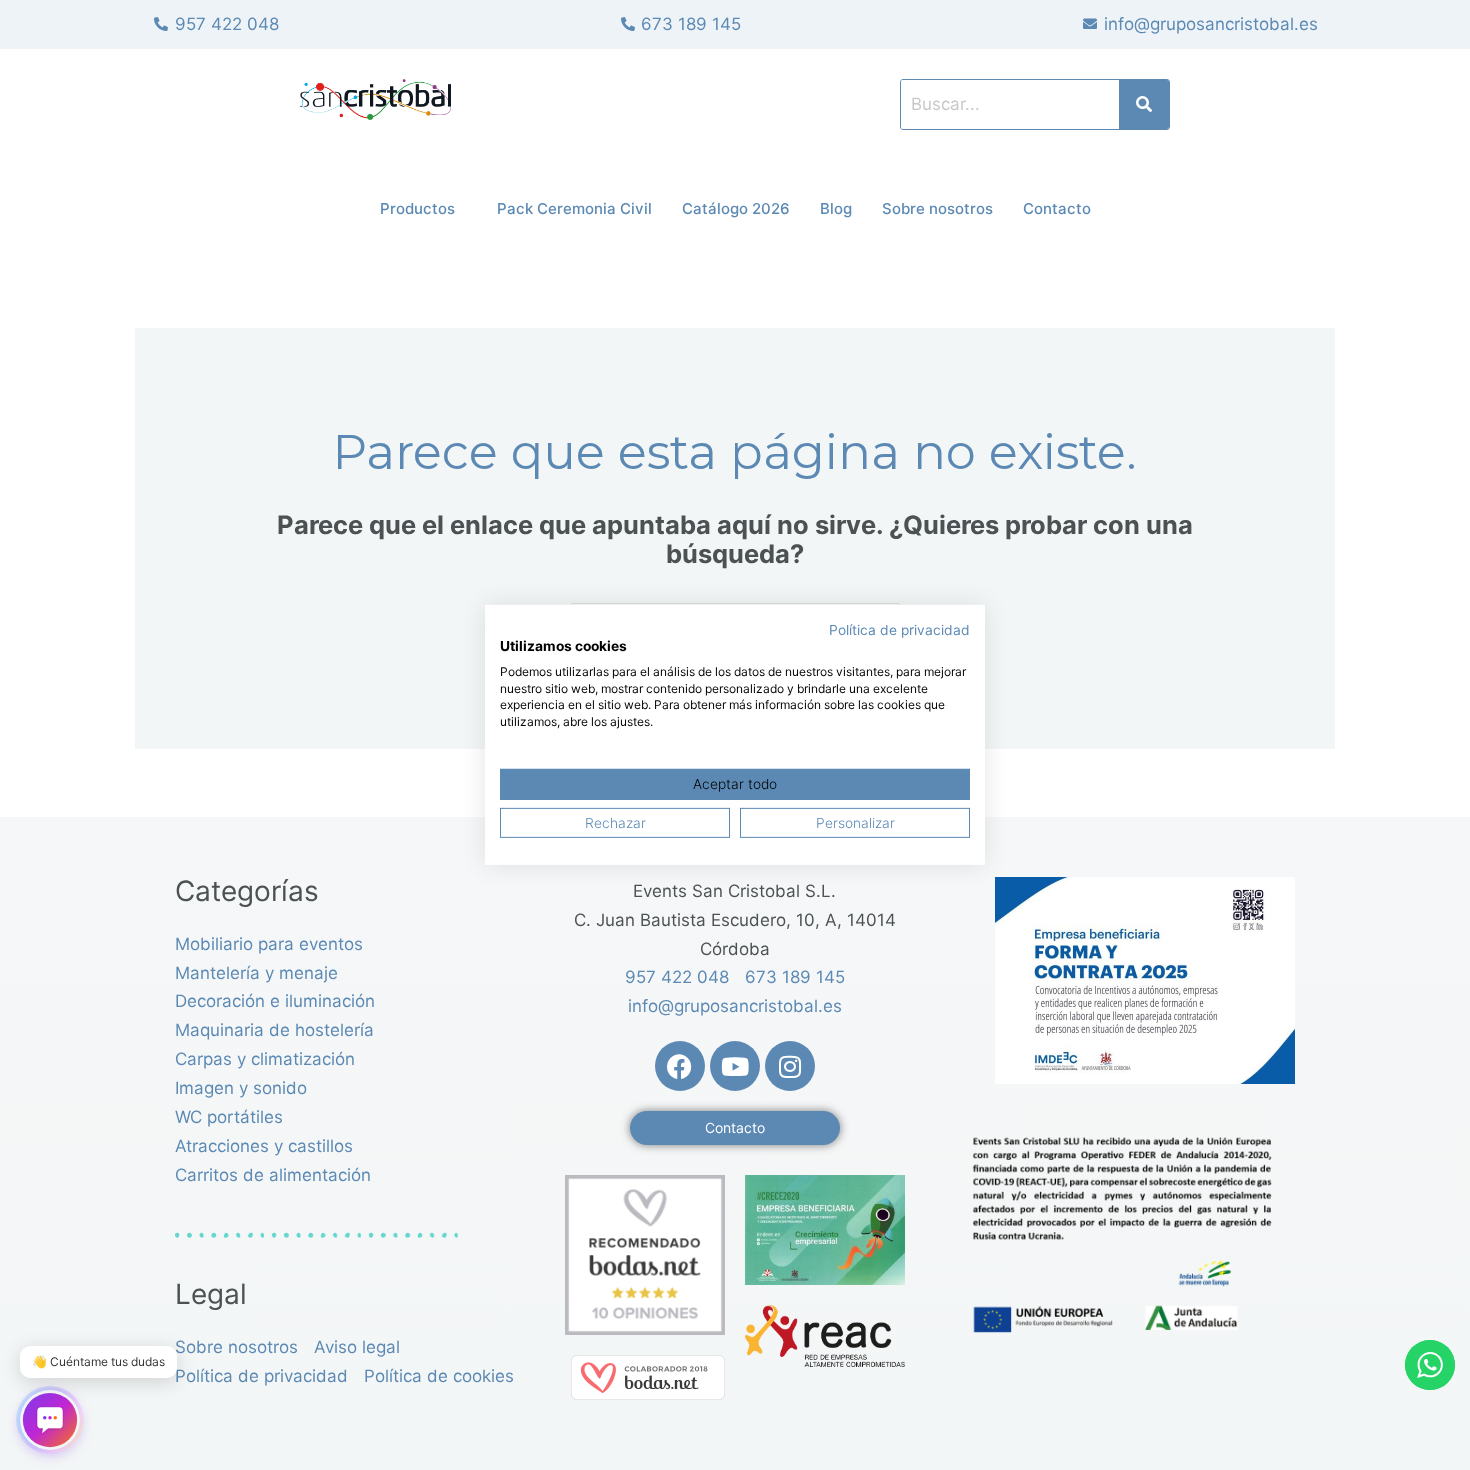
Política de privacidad (899, 630)
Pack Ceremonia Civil (574, 208)
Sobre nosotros (937, 208)
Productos (417, 208)
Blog (836, 208)
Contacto (1057, 208)
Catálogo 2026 (736, 208)
